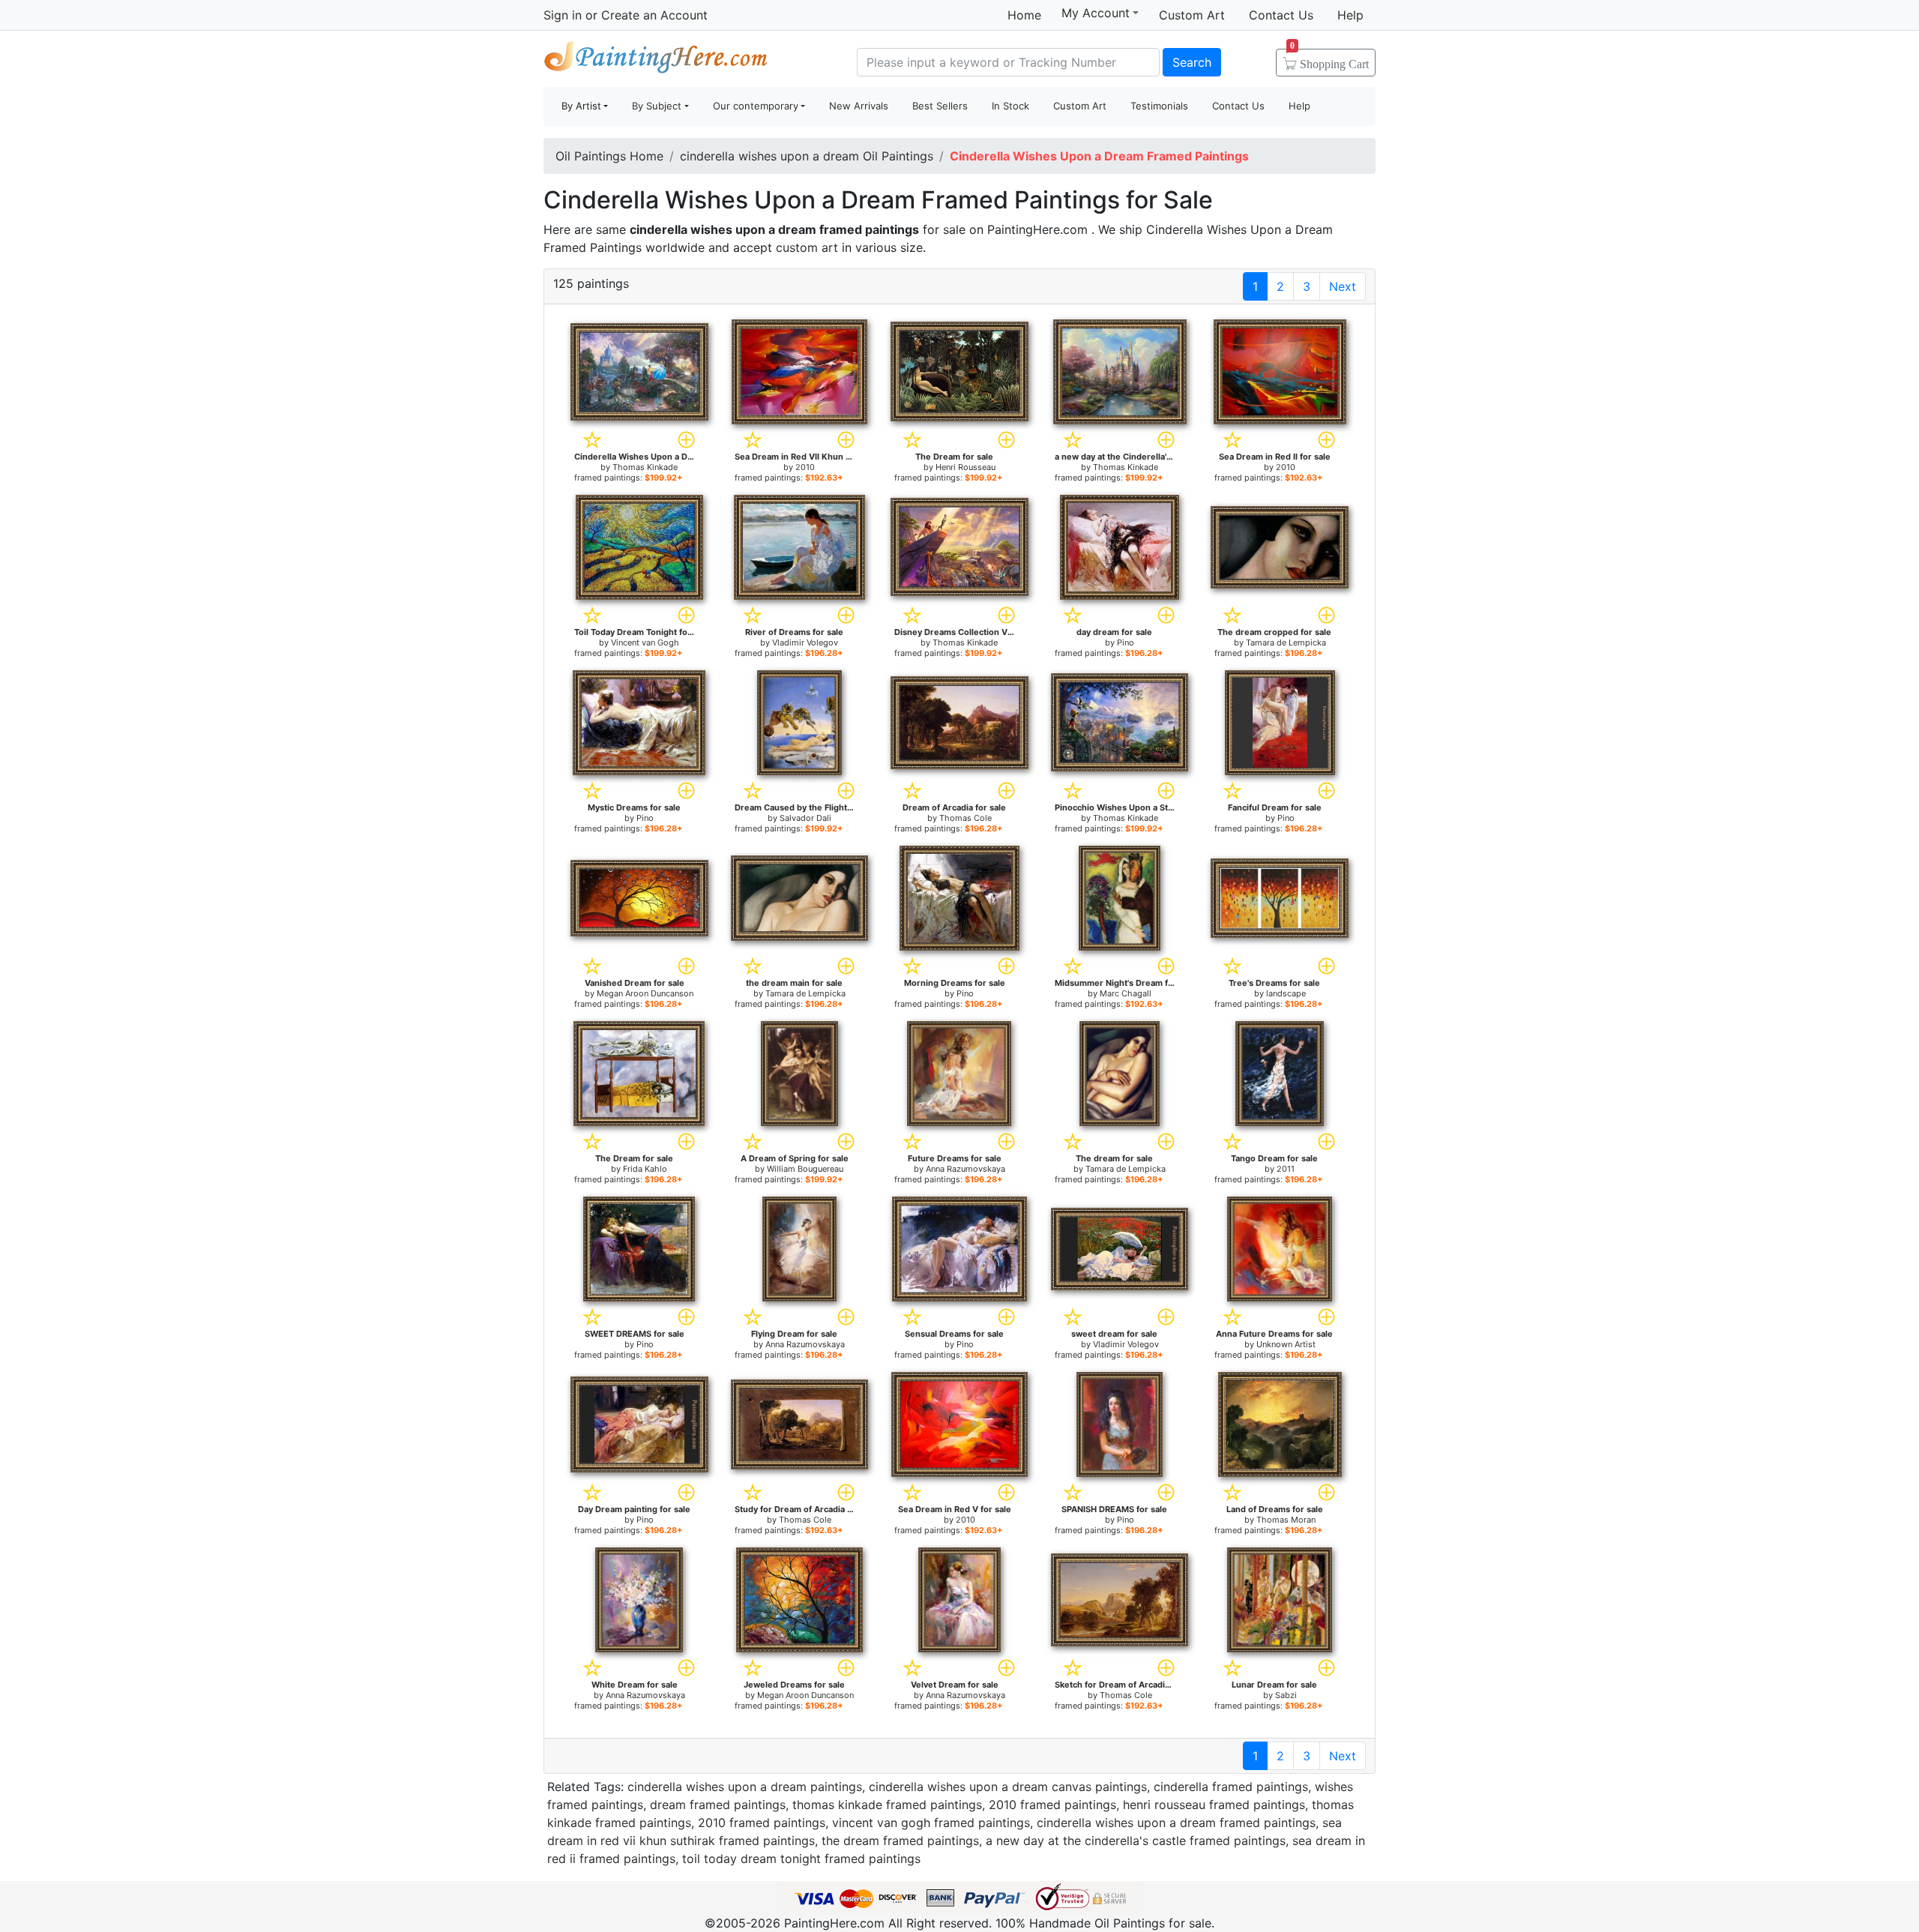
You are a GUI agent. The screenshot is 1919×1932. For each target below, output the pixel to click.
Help (1350, 15)
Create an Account (654, 15)
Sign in (563, 15)
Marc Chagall (1126, 993)
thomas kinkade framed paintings (887, 1805)
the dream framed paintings (900, 1841)
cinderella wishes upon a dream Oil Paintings (807, 156)
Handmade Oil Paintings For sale (656, 60)
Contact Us (1281, 15)
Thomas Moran (1286, 1520)
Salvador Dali (805, 818)
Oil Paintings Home (609, 156)
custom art (807, 247)
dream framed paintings (718, 1805)
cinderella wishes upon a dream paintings (745, 1787)
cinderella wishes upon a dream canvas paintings (1008, 1787)
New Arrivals (859, 106)
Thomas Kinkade (645, 467)
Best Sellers (940, 106)
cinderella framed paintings (1231, 1787)
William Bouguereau (805, 1169)
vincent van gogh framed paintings (931, 1823)
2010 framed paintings (1052, 1805)
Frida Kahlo (645, 1169)
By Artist (581, 106)
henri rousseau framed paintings (1214, 1805)
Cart (1329, 59)
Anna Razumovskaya (965, 1169)
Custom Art (1192, 15)
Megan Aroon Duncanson (645, 993)
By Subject (657, 106)
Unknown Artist (1286, 1344)
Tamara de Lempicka (1286, 643)
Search (1192, 62)
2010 (805, 467)
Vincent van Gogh (645, 643)
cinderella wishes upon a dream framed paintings (1176, 1823)
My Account (1096, 13)
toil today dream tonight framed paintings (801, 1859)
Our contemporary (756, 106)
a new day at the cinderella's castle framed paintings (1136, 1841)
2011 (1286, 1169)
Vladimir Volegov (805, 643)
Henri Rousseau (965, 467)
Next (1343, 286)
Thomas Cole (965, 818)
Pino (1126, 643)
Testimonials (1159, 106)
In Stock (1010, 106)
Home (1024, 15)
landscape (1286, 993)
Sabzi (1286, 1695)
